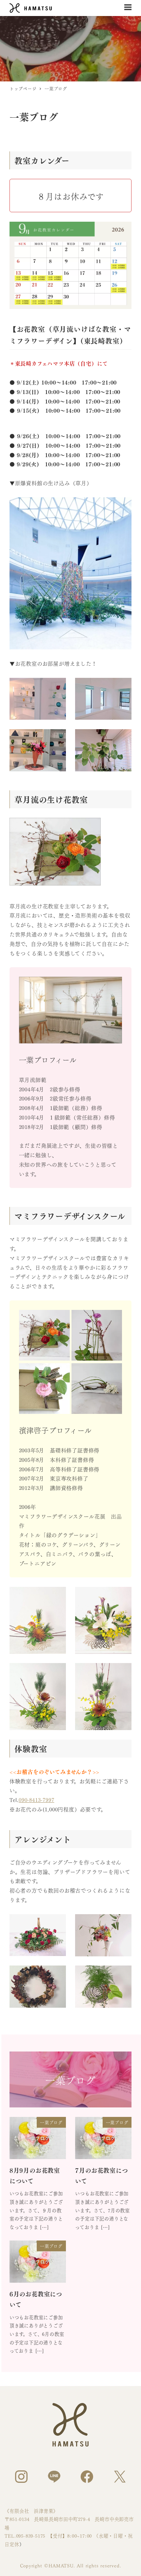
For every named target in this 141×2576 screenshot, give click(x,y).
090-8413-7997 (36, 1800)
